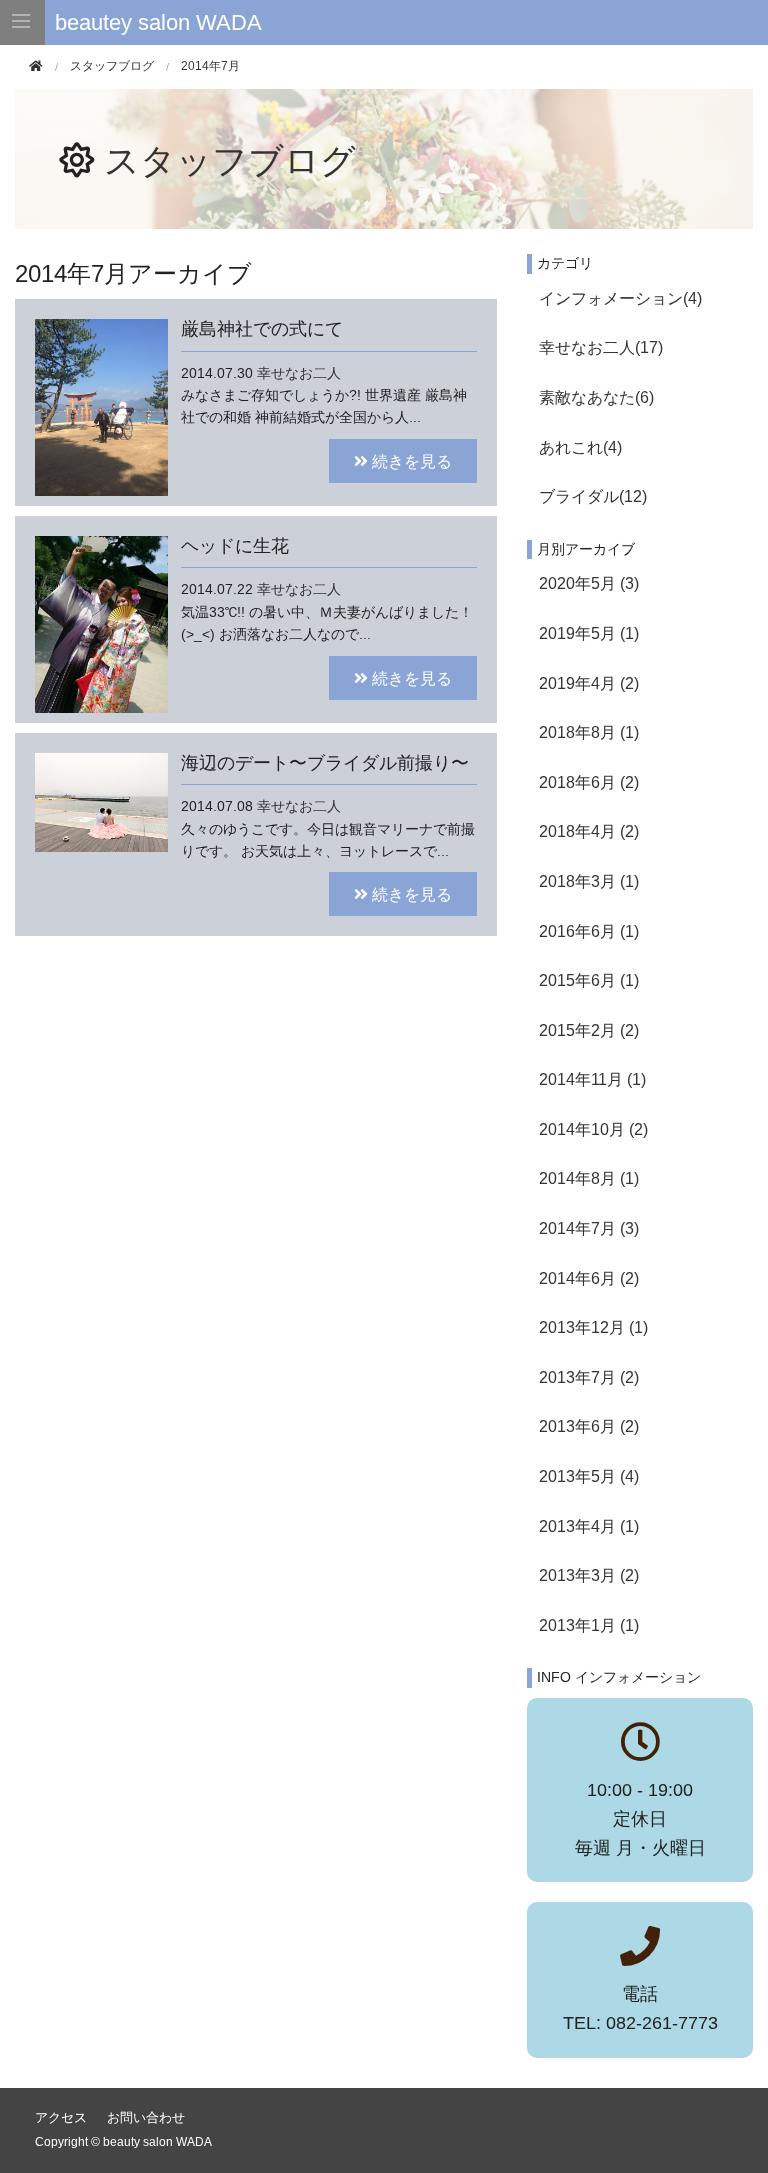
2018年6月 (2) (589, 782)
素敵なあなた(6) (596, 397)
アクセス (61, 2117)
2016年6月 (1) (589, 931)
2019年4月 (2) (589, 683)
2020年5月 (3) (589, 583)
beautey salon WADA (158, 22)
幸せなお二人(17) (601, 347)
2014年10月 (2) (593, 1129)
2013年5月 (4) (589, 1476)
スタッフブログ (230, 160)
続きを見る (410, 460)
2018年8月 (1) (589, 732)
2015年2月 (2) (589, 1030)
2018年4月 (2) (589, 831)
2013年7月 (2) (589, 1377)
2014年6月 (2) (589, 1278)
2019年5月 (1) (589, 633)
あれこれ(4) (580, 447)
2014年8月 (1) (589, 1178)
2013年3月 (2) (589, 1575)
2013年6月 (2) (589, 1426)
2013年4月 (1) (589, 1526)
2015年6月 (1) (589, 980)
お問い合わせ (146, 2117)
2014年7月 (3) (589, 1228)
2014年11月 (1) (592, 1079)
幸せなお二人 (299, 373)
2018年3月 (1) (589, 881)
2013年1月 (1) (589, 1625)
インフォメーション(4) (620, 298)
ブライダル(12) (593, 496)
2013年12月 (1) (593, 1327)
